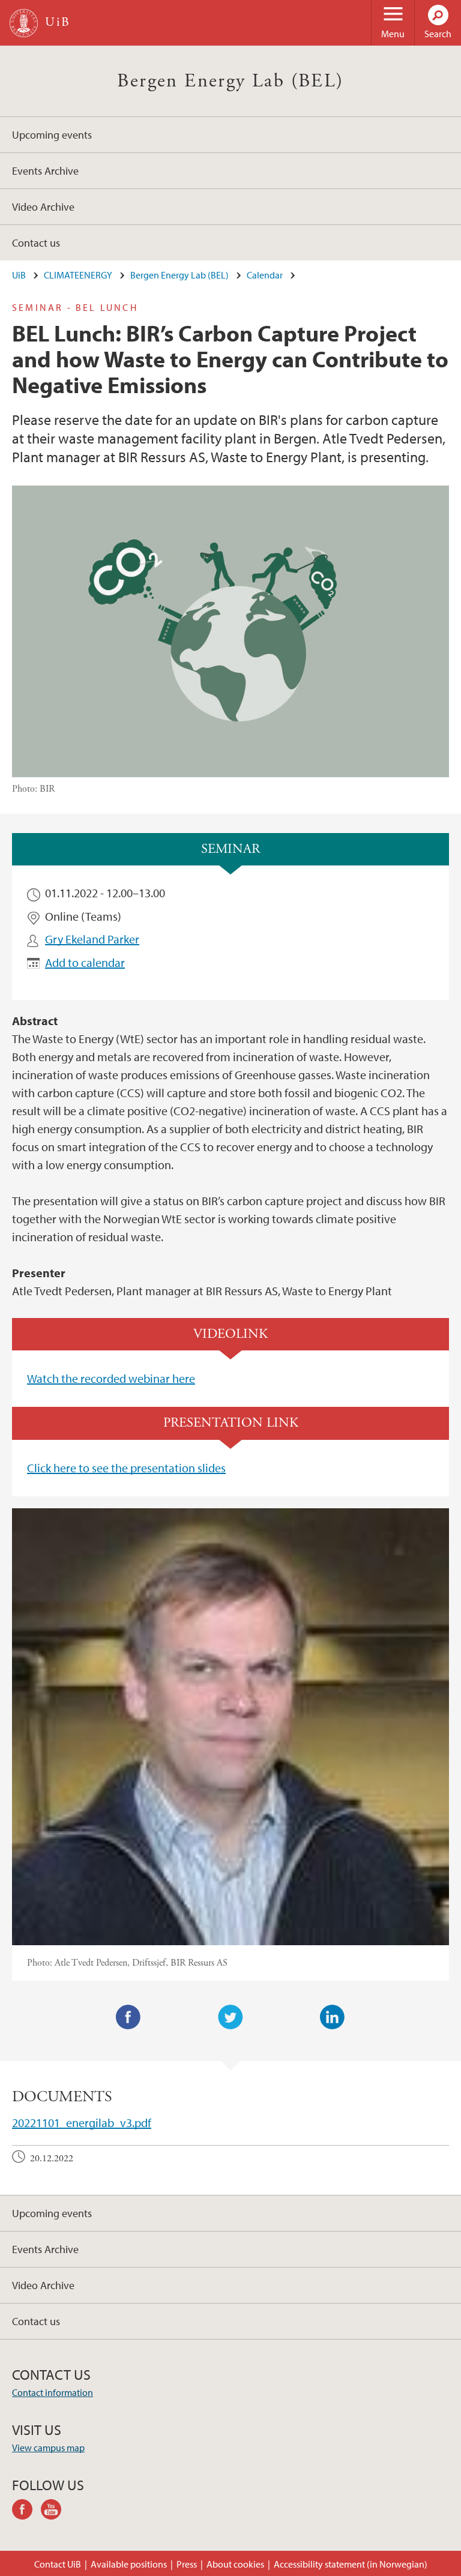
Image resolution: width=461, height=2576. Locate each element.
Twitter (230, 2017)
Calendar (265, 275)
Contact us (36, 243)
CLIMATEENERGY (78, 275)
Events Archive (45, 171)
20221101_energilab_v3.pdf (82, 2123)
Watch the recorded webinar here (111, 1378)
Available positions (129, 2564)
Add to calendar (85, 962)
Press (187, 2564)
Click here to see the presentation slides (126, 1468)
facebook (26, 2511)
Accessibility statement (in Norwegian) (351, 2564)
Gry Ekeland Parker (92, 939)
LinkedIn (333, 2017)
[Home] (24, 23)
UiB (19, 275)
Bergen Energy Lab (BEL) (230, 81)
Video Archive (43, 207)
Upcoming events (52, 135)
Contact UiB (58, 2564)
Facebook (128, 2017)
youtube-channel (55, 2511)
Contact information (53, 2392)
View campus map (48, 2448)
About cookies (235, 2564)
